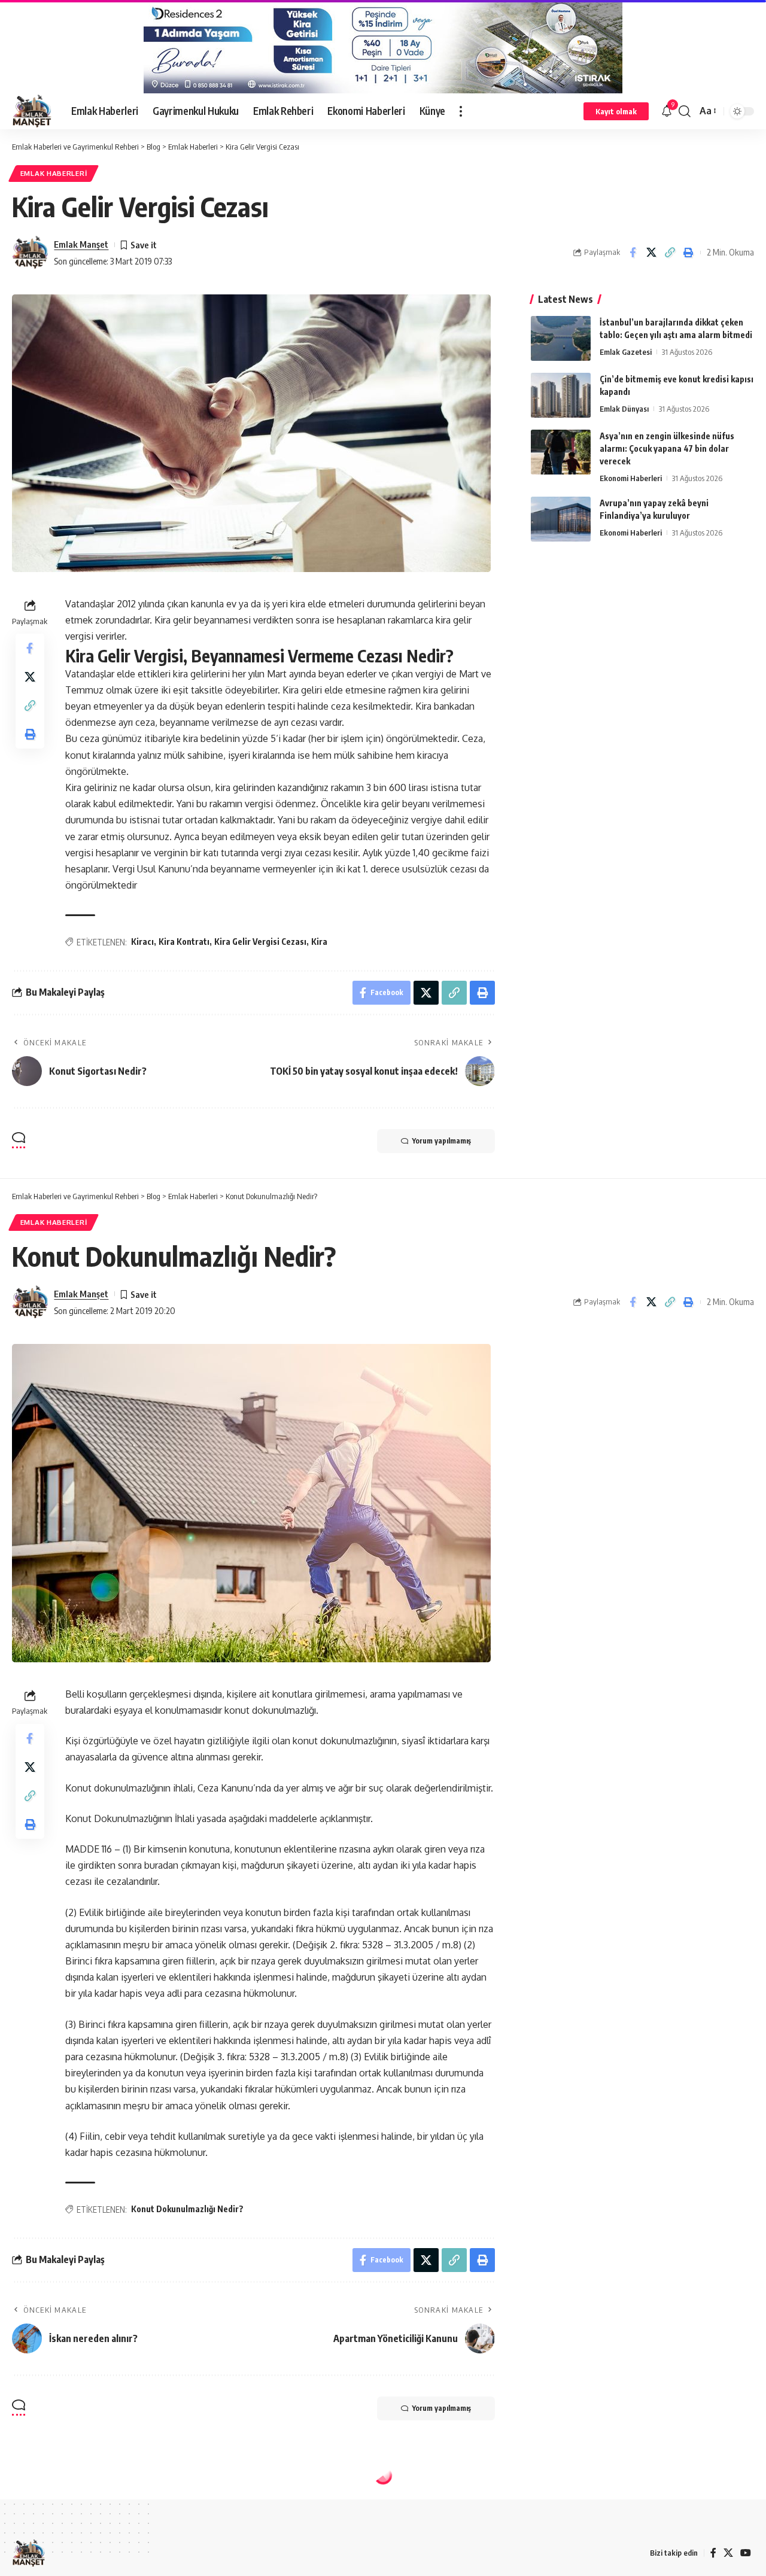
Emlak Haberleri (54, 173)
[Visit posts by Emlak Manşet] (30, 253)
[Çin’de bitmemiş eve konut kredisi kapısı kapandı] (561, 395)
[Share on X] (651, 253)
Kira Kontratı (184, 942)
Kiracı (142, 942)
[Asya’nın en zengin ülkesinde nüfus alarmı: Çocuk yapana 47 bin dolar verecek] (561, 452)
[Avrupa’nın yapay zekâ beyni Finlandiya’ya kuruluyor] (561, 519)
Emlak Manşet (81, 244)
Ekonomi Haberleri (631, 478)
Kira (319, 942)
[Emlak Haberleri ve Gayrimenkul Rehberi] (32, 111)
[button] (461, 111)
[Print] (688, 253)
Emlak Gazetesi (626, 352)
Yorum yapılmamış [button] (442, 1141)
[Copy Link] (670, 253)
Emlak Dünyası (624, 409)
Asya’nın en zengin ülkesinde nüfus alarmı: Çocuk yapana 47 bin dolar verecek (667, 448)
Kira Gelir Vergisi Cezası (260, 942)
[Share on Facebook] (633, 253)
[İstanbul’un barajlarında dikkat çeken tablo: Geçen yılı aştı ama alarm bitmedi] (561, 338)
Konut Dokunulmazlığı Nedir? (187, 2209)
